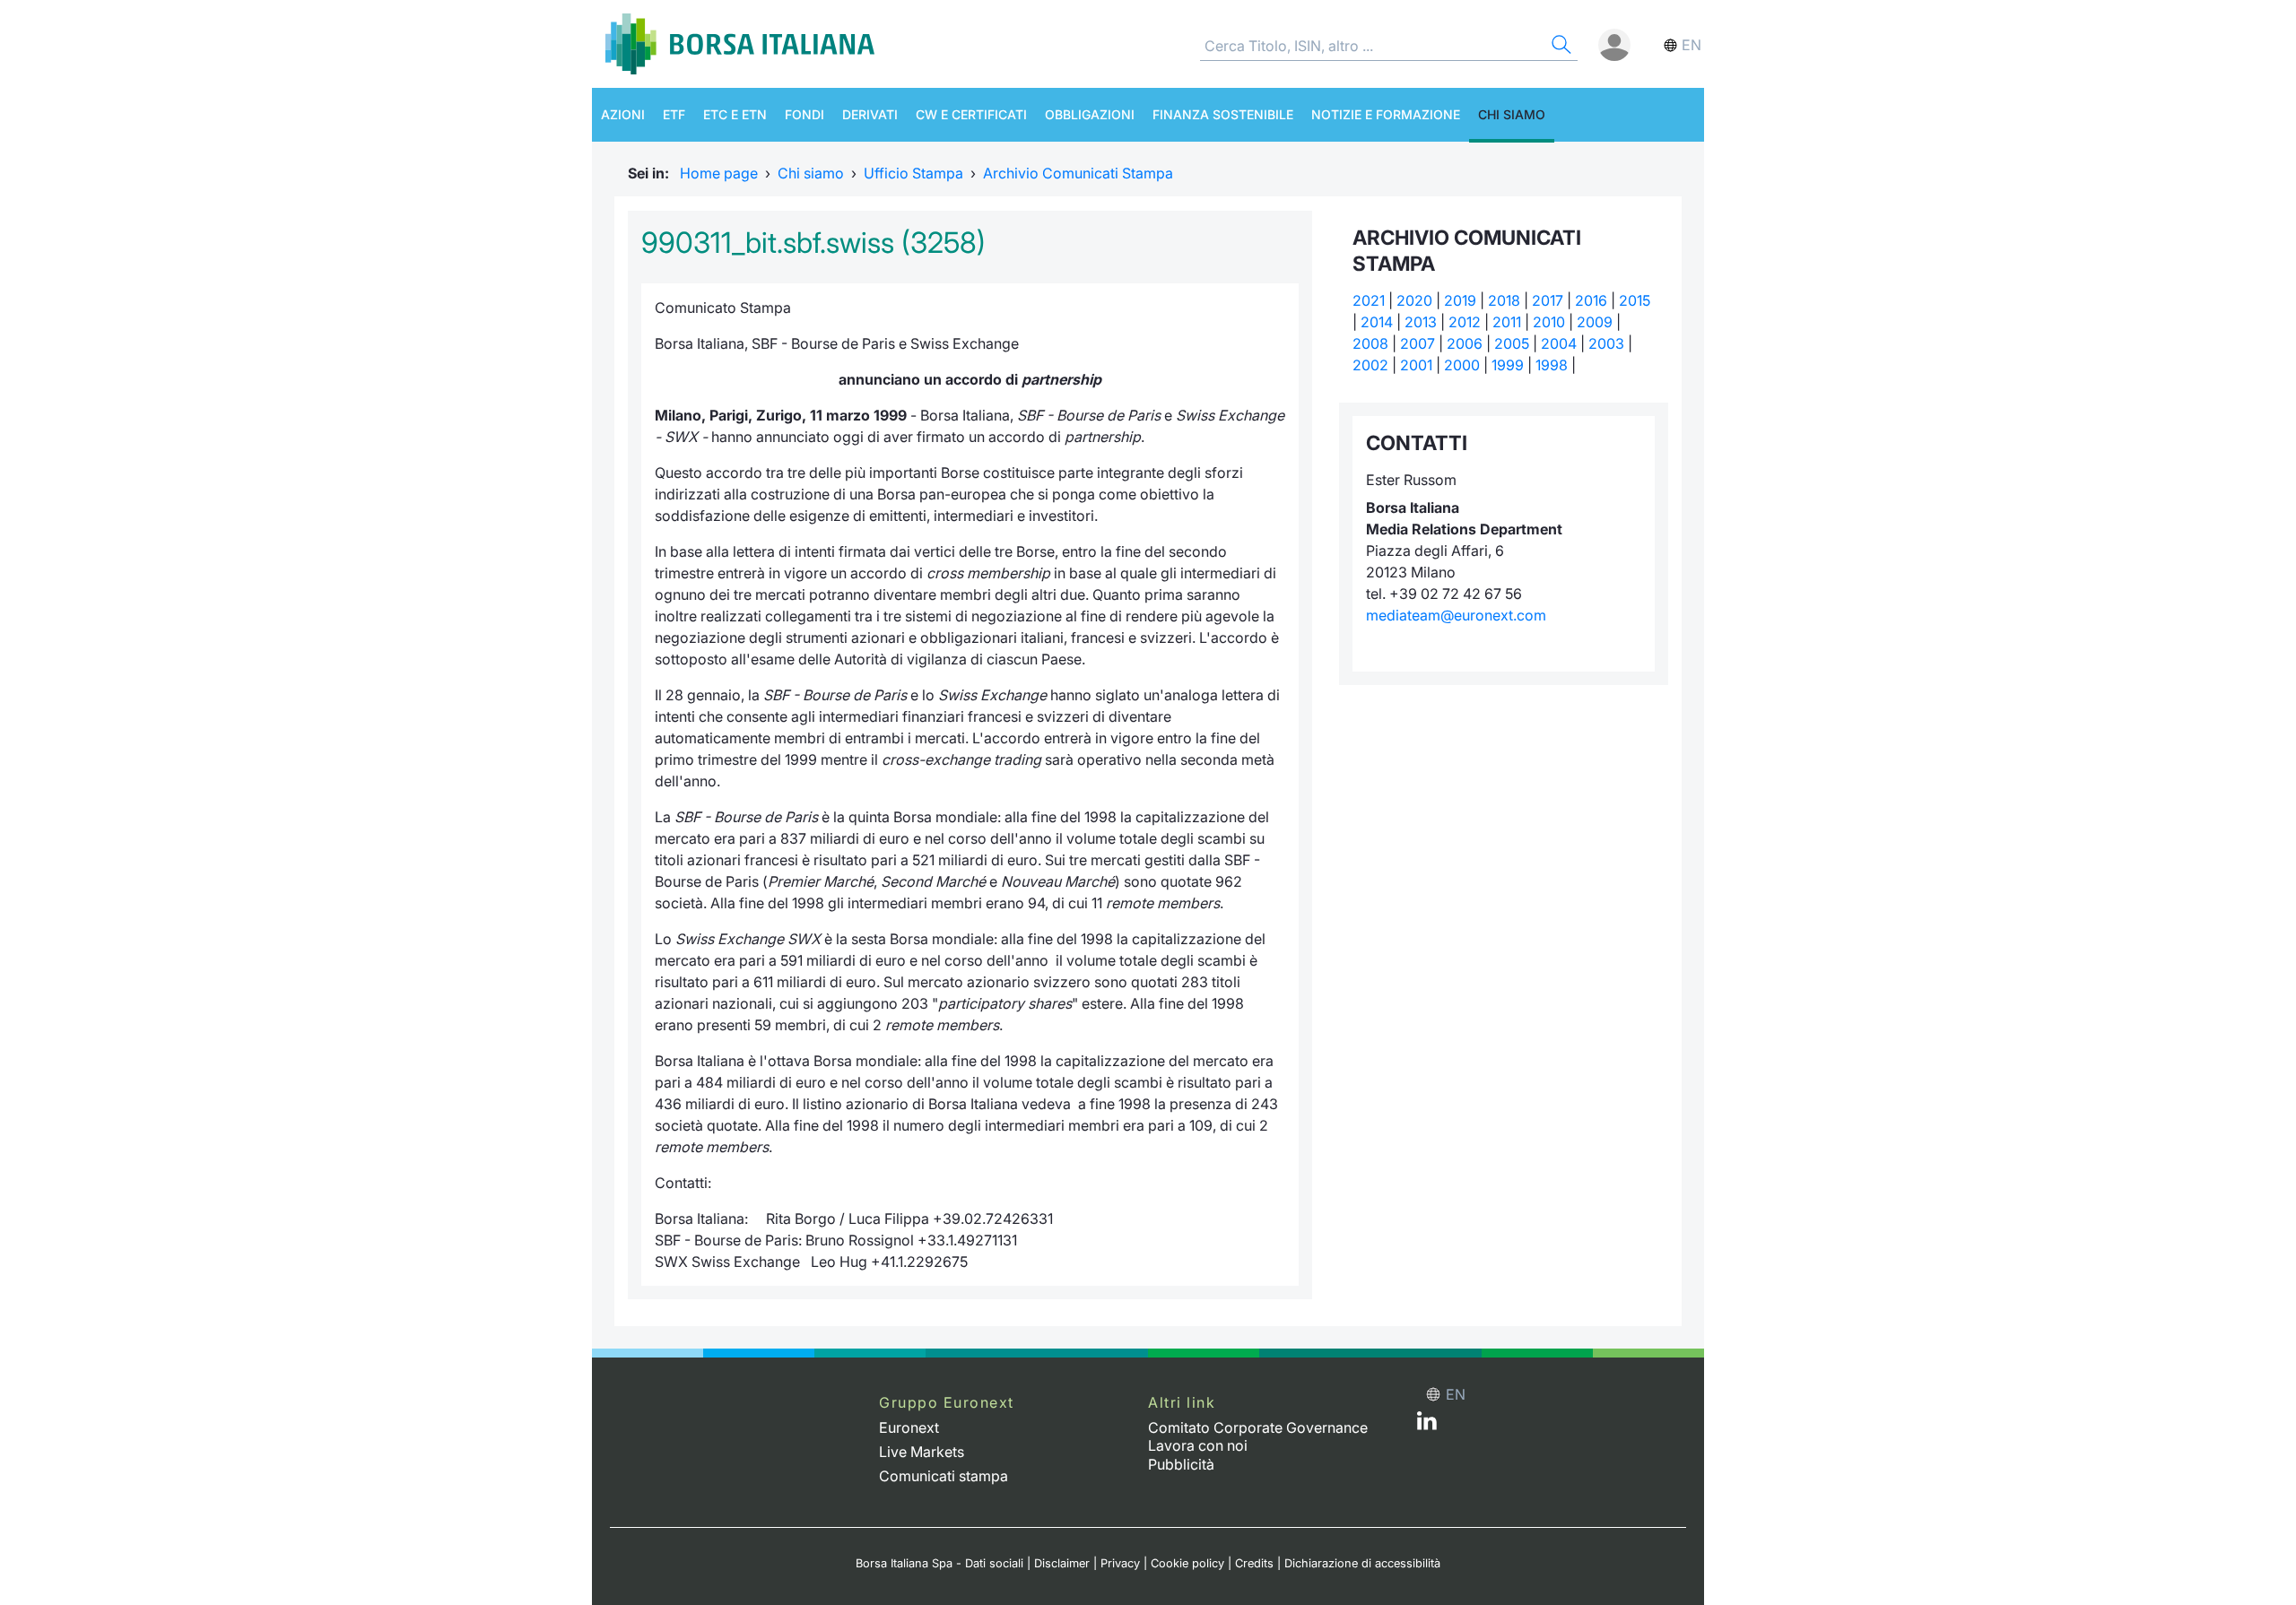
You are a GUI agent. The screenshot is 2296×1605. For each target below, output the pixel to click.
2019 (1460, 300)
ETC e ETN (735, 114)
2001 (1416, 365)
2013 (1421, 322)
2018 (1504, 300)
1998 (1552, 365)
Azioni (623, 114)
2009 (1595, 322)
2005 (1512, 343)
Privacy (1120, 1563)
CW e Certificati (971, 114)
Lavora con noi (1198, 1445)
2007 (1418, 343)
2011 (1507, 322)
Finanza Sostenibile (1223, 114)
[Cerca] (1560, 47)
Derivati (870, 114)
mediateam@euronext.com (1456, 615)
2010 (1549, 322)
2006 (1465, 343)
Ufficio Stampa (913, 173)
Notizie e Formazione (1386, 114)
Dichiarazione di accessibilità (1362, 1563)
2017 (1548, 300)
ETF (674, 114)
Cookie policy (1187, 1563)
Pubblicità (1181, 1464)
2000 (1462, 365)
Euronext (909, 1427)
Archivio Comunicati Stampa (1078, 173)
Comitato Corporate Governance (1258, 1427)
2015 (1635, 300)
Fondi (804, 114)
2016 (1591, 300)
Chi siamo (1512, 114)
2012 (1465, 322)
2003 (1606, 343)
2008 (1370, 343)
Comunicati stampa (944, 1476)
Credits (1254, 1563)
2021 (1369, 300)
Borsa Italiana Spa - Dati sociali (939, 1563)
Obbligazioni (1090, 114)
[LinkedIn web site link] (1427, 1425)
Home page (719, 173)
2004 (1559, 343)
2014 (1377, 322)
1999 (1508, 365)
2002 (1370, 365)
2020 (1414, 300)
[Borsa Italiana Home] (740, 44)
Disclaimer (1062, 1563)
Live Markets (922, 1452)
